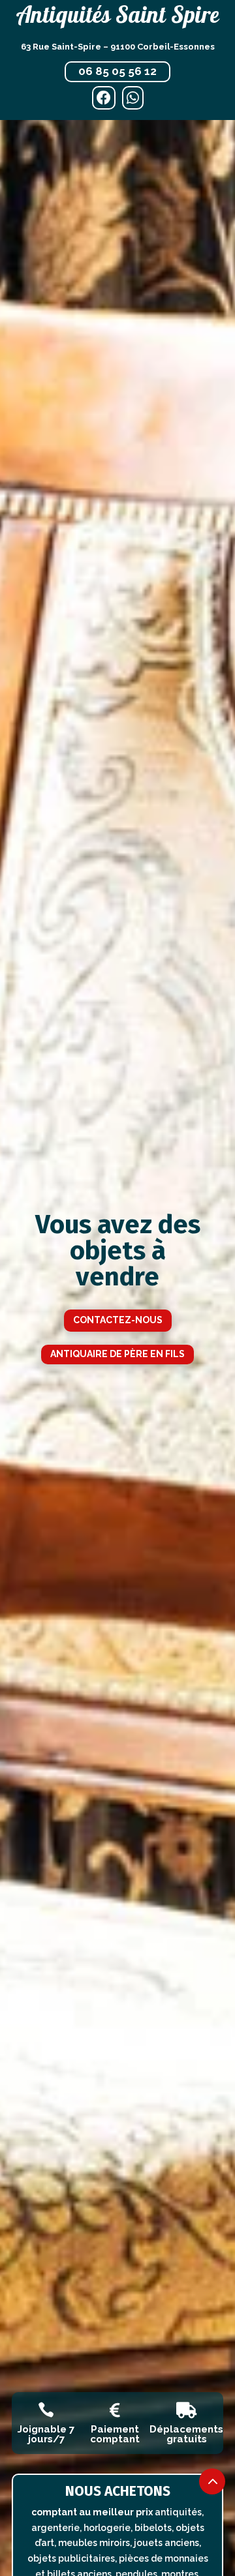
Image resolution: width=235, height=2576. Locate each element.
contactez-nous (118, 1320)
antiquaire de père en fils (117, 1354)
